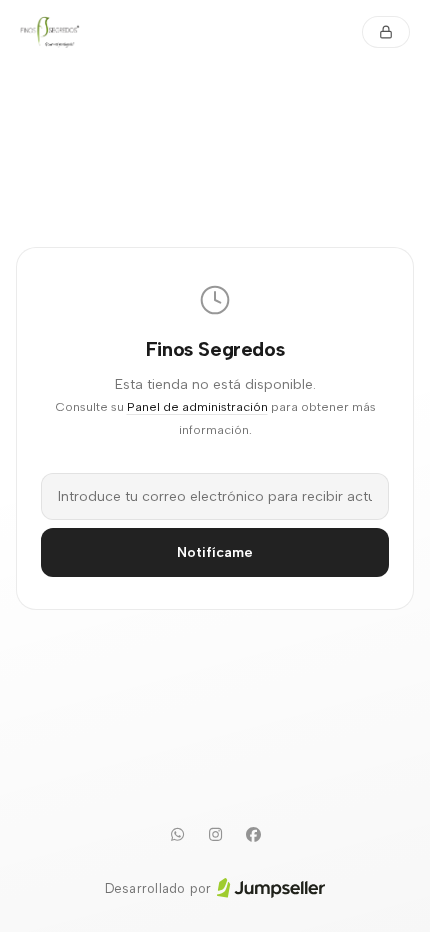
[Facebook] (253, 835)
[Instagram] (215, 835)
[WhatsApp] (177, 835)
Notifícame (215, 552)
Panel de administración (197, 406)
